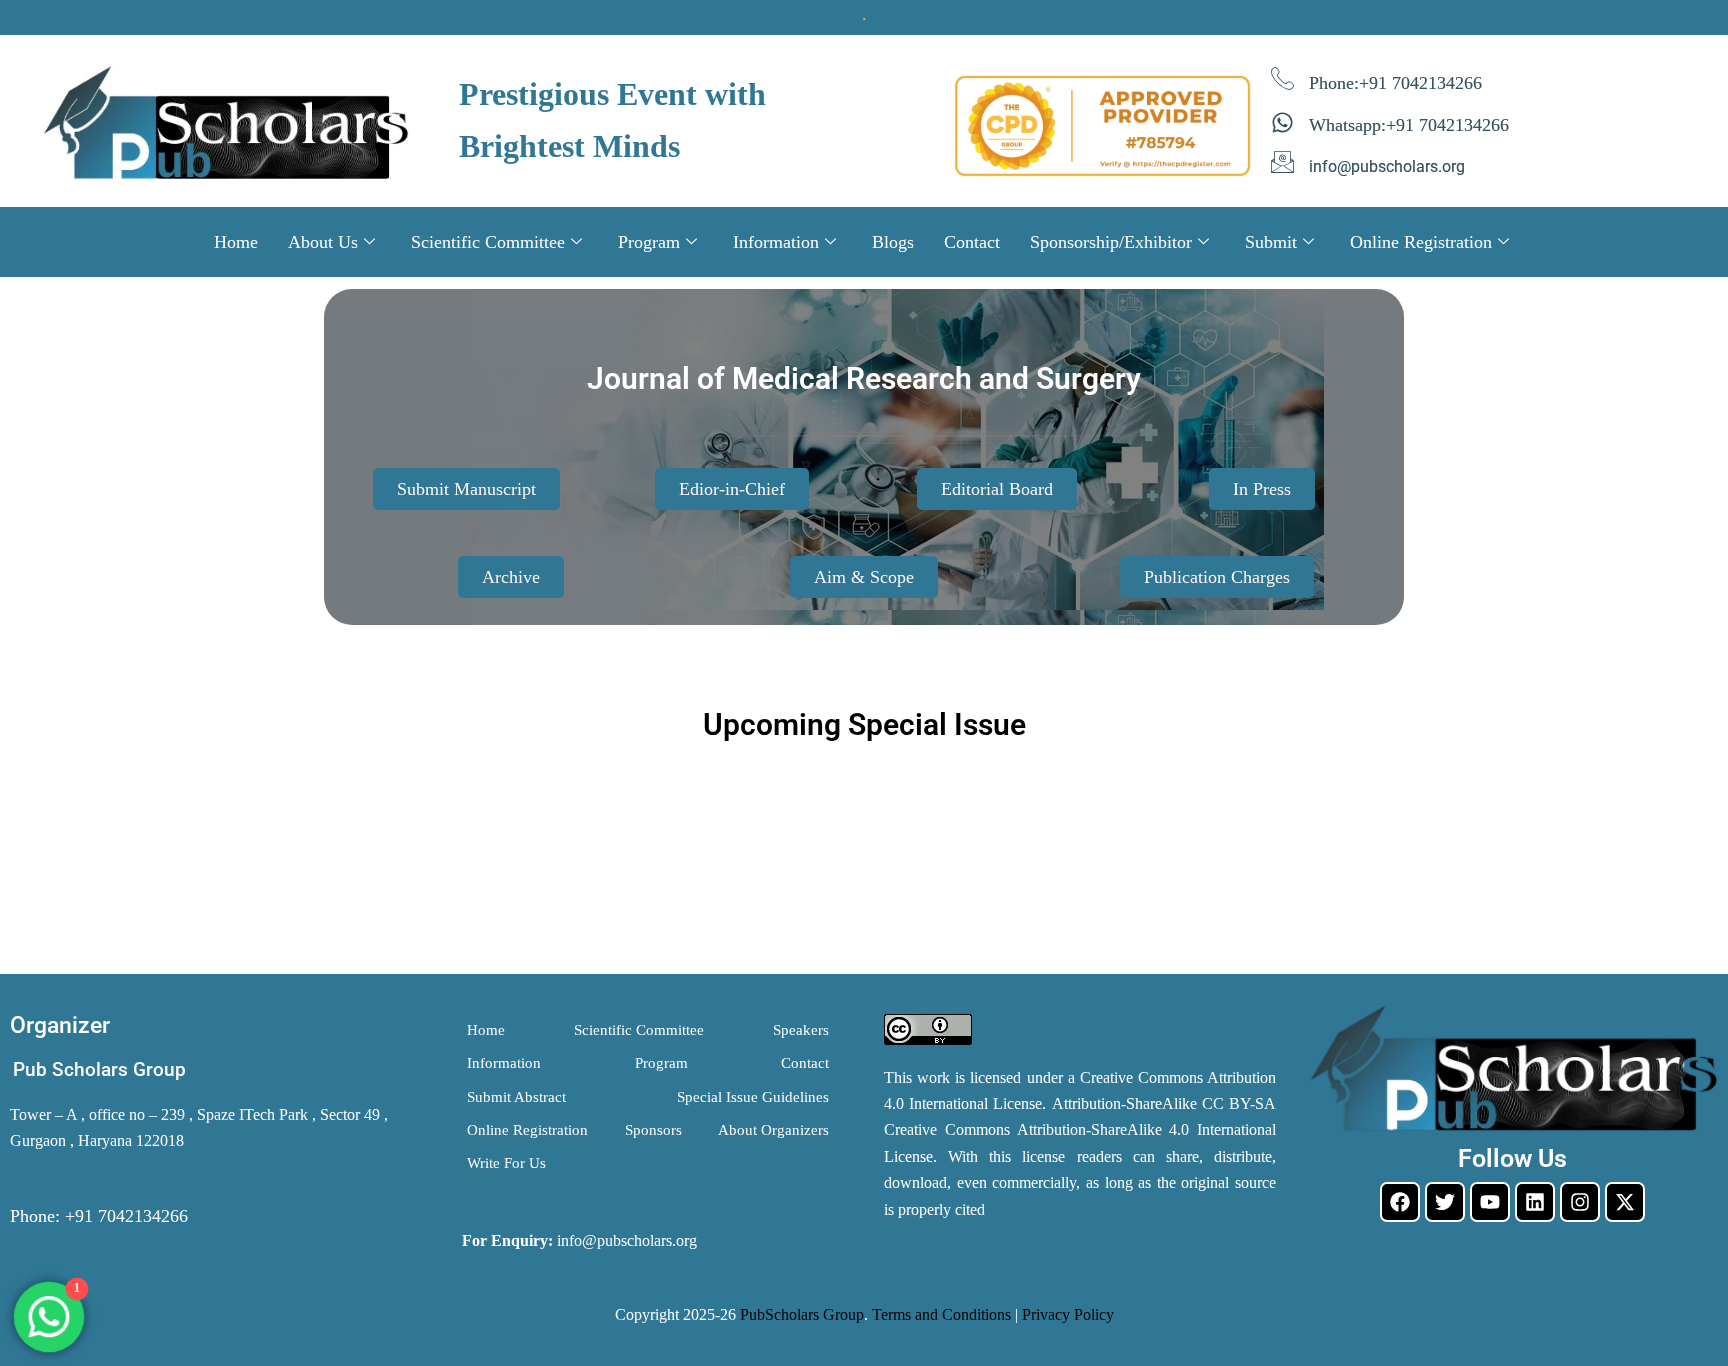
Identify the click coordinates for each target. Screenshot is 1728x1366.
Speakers (801, 1030)
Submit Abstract (516, 1097)
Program (649, 242)
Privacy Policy (1068, 1314)
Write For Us (506, 1163)
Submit (1271, 242)
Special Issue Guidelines (753, 1097)
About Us (323, 242)
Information (776, 242)
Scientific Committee (488, 242)
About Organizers (773, 1130)
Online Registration (1421, 242)
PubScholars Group (802, 1314)
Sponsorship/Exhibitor (1111, 242)
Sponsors (653, 1130)
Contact (972, 242)
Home (236, 242)
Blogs (893, 242)
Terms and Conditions (941, 1314)
